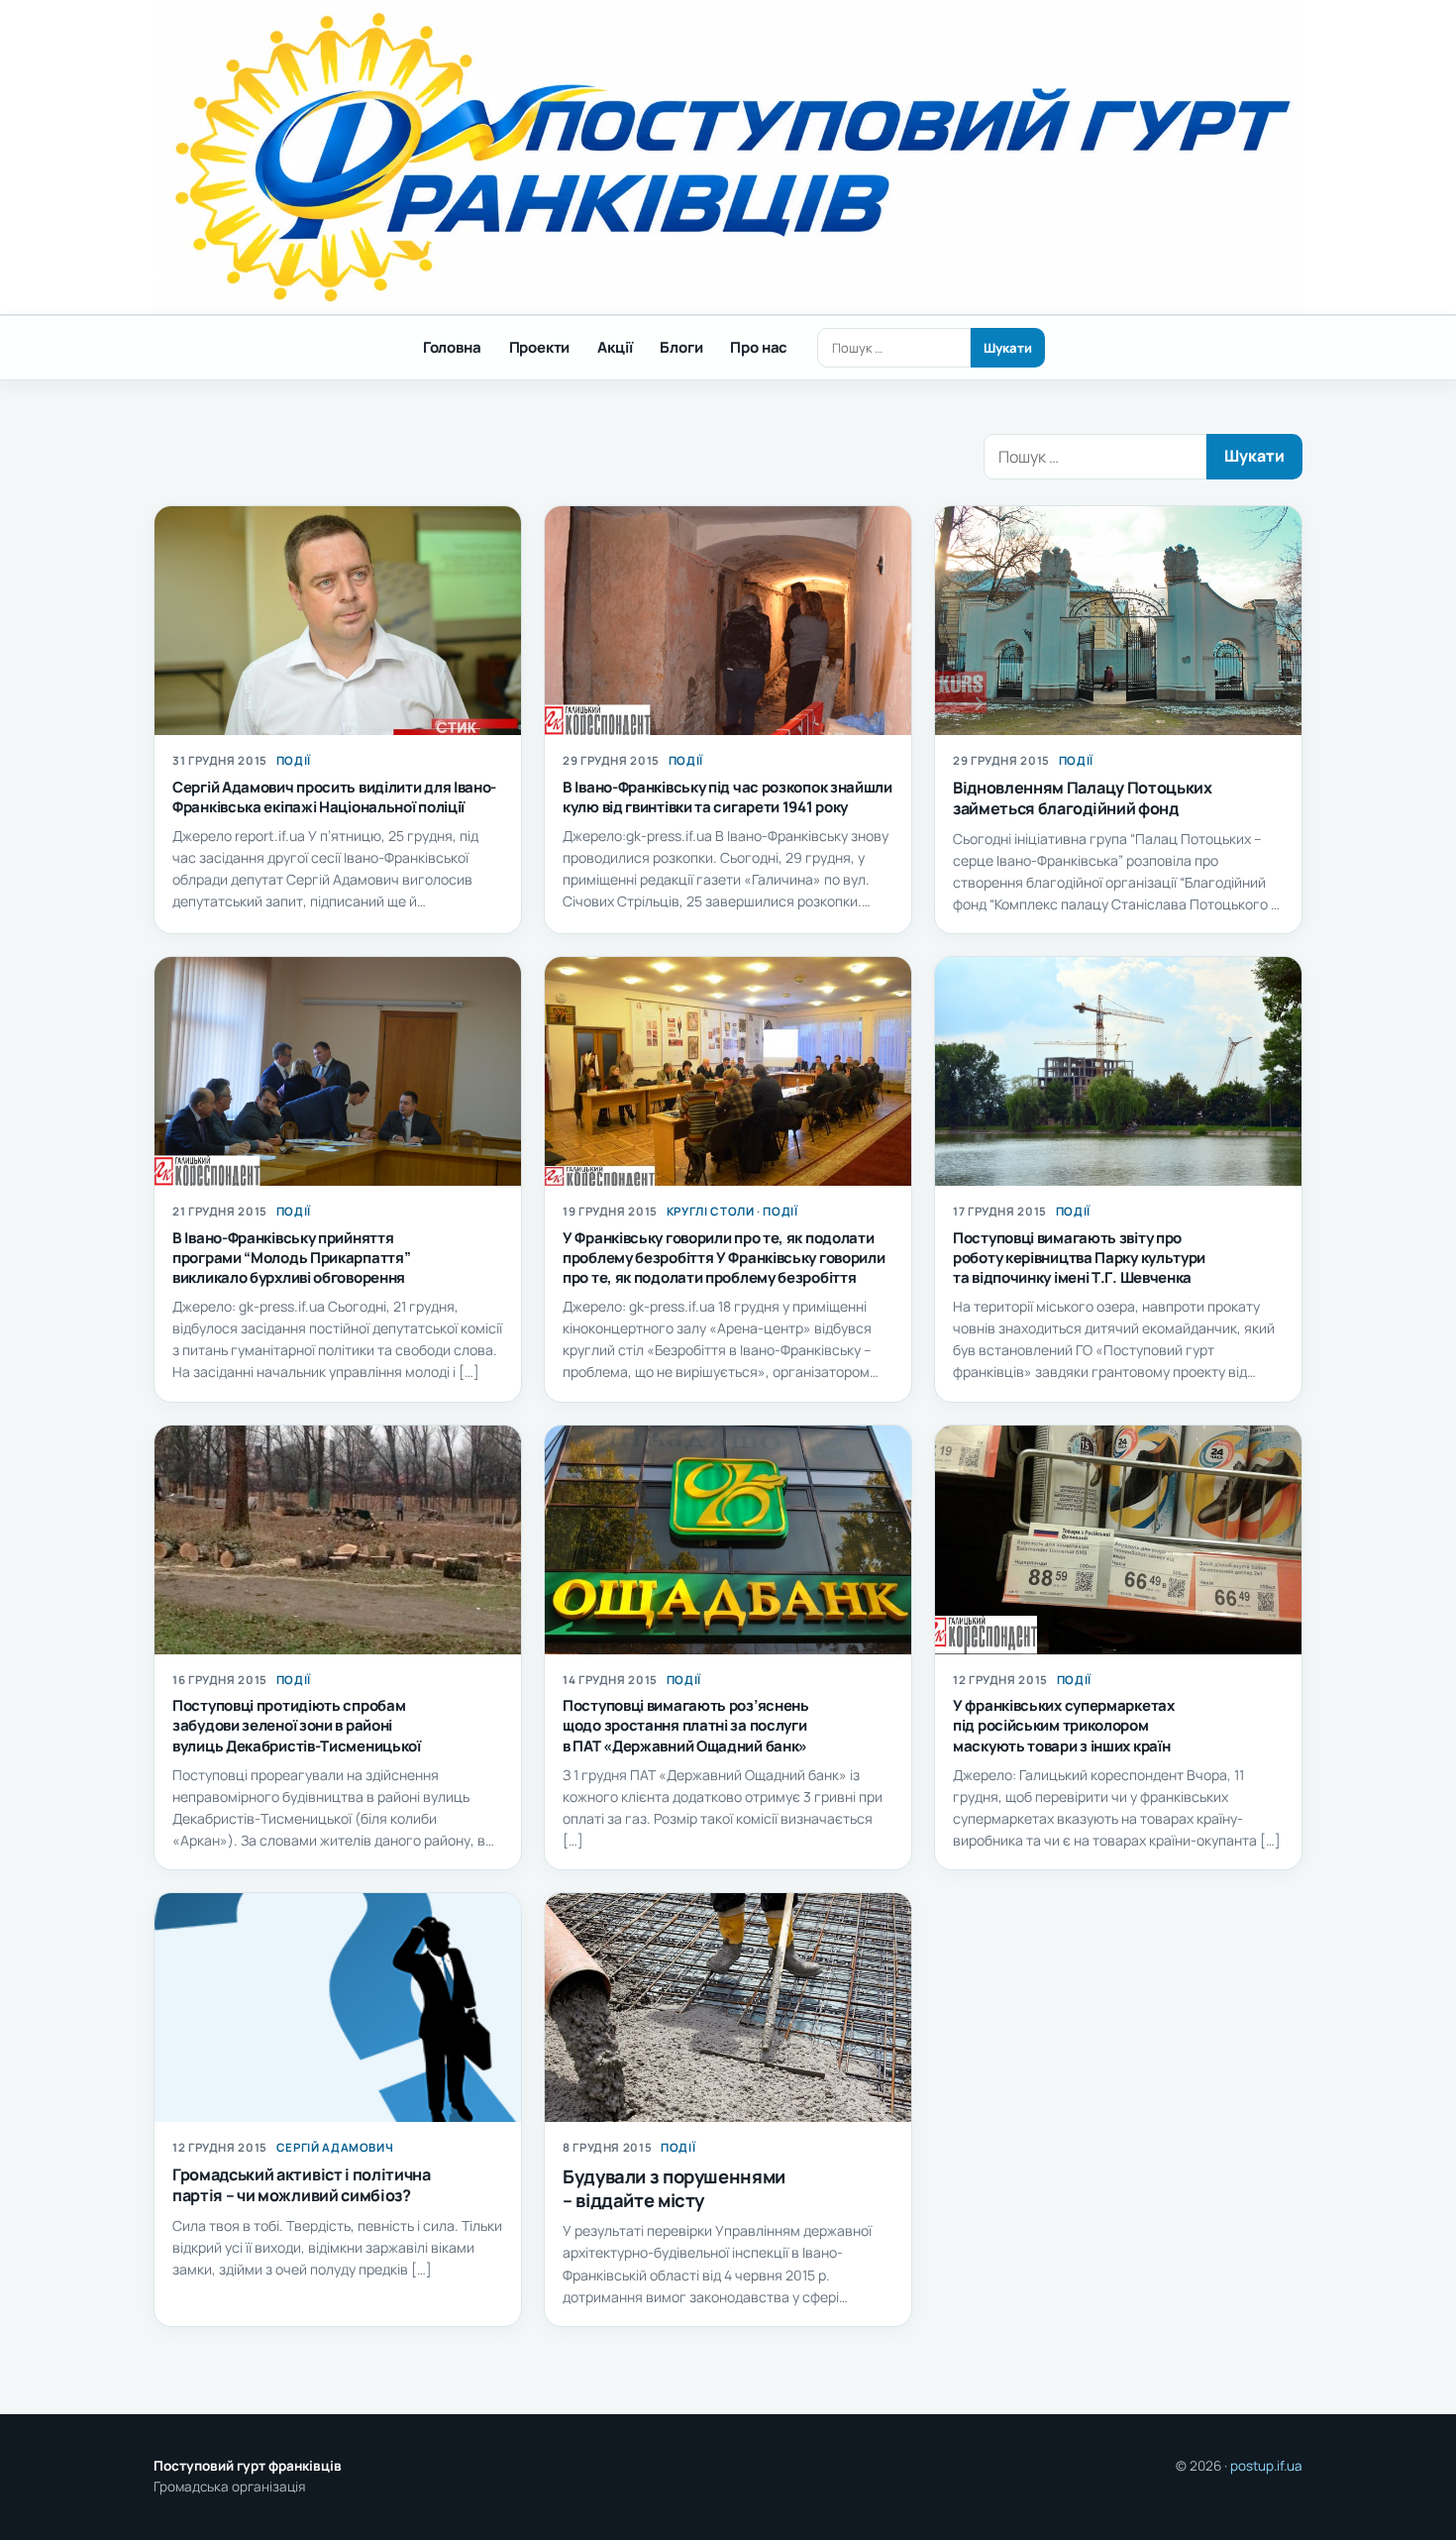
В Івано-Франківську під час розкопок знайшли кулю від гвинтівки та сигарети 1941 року (728, 797)
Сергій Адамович (335, 2147)
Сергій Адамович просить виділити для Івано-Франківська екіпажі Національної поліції (334, 797)
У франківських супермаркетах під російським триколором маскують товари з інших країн (1064, 1725)
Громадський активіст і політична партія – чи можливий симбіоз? (302, 2185)
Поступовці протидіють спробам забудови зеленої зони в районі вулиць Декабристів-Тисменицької (297, 1725)
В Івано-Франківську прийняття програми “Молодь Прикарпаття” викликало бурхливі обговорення (291, 1258)
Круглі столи (711, 1211)
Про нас (759, 347)
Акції (615, 347)
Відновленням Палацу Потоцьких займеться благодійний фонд (1083, 798)
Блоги (681, 347)
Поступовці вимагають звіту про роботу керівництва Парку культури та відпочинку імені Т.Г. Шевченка (1079, 1258)
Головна (452, 347)
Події (294, 760)
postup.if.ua (1266, 2466)
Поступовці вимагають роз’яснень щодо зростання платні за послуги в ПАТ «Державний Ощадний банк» (686, 1725)
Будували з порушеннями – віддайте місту (674, 2188)
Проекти (540, 347)
